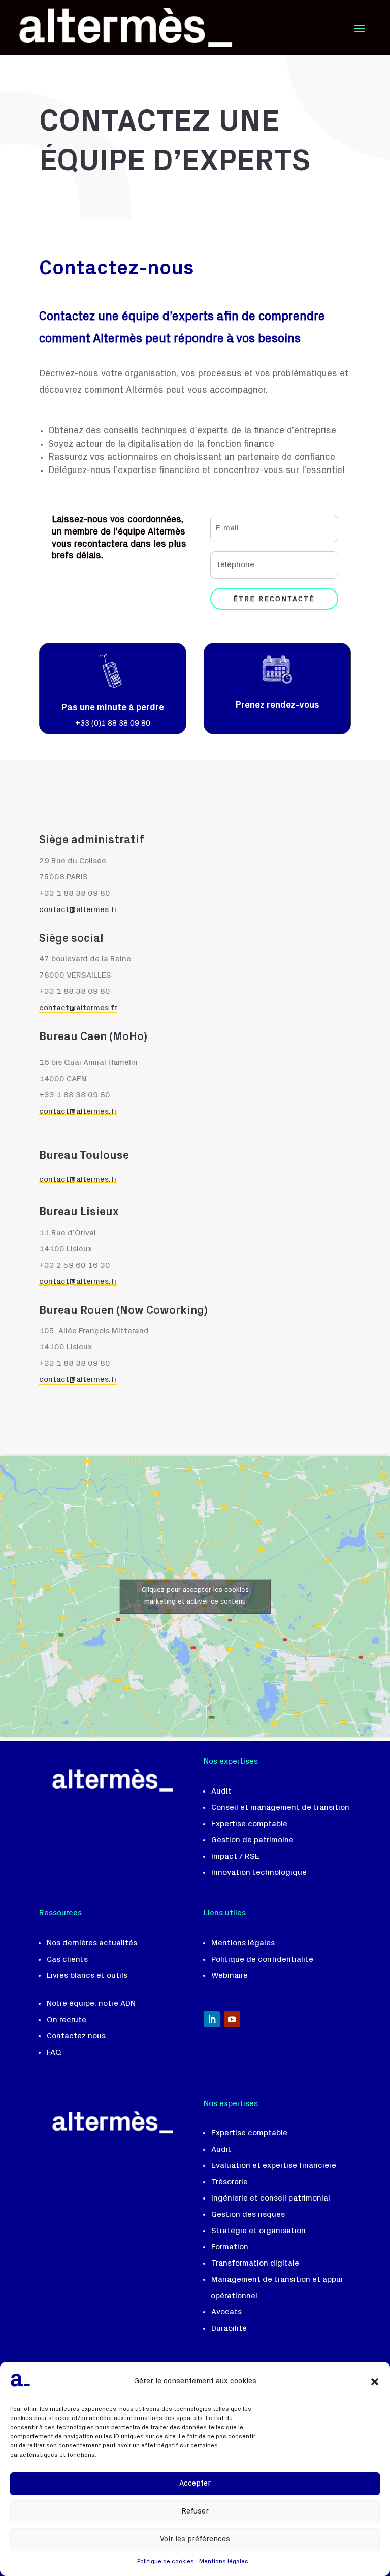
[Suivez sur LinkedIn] (212, 2019)
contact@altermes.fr (78, 1282)
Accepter (195, 2484)
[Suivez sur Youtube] (232, 2019)
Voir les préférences (195, 2540)
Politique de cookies (166, 2562)
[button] (375, 2382)
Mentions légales (224, 2562)
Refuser (195, 2512)
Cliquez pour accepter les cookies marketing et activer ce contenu (195, 1596)
